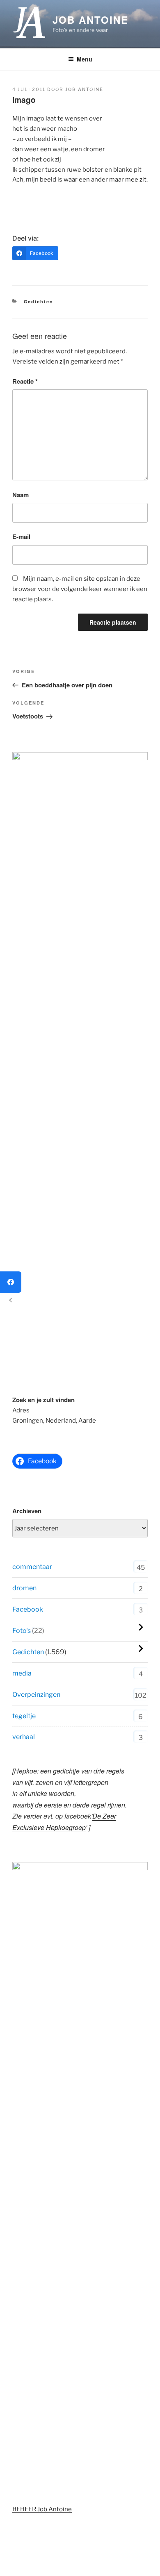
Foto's (22, 1631)
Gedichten (39, 301)
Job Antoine (90, 20)
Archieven (27, 1511)
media (22, 1673)
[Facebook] (11, 1282)
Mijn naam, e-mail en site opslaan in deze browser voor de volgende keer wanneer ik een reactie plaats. (80, 589)
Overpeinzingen (36, 1695)
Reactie (25, 381)
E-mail (21, 537)
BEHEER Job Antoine (42, 2509)
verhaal (24, 1737)
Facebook (28, 1609)
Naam (21, 495)
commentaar (32, 1567)
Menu (85, 59)
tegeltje (24, 1716)
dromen (24, 1588)
